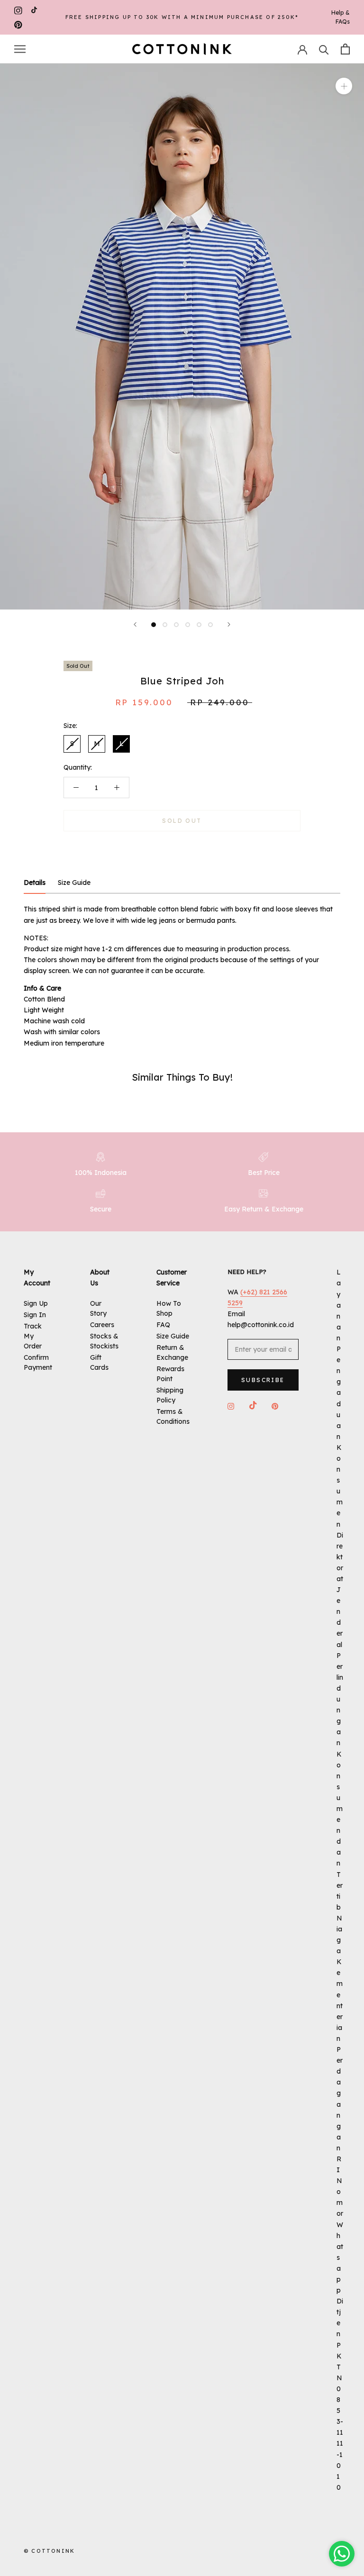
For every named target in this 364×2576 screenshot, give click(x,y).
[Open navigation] (20, 49)
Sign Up (36, 1303)
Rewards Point (170, 1374)
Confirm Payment (38, 1362)
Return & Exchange (172, 1352)
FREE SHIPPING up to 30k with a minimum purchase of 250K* (182, 17)
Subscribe (263, 1380)
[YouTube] (34, 10)
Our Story (98, 1308)
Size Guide (173, 1336)
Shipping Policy (170, 1395)
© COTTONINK (49, 2551)
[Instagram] (18, 10)
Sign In (35, 1315)
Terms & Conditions (173, 1416)
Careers (102, 1325)
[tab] (35, 883)
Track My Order (33, 1336)
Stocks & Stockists (104, 1341)
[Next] (229, 624)
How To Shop (169, 1308)
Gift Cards (99, 1362)
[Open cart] (345, 49)
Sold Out (182, 821)
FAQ (163, 1325)
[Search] (324, 49)
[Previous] (135, 624)
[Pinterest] (18, 24)
